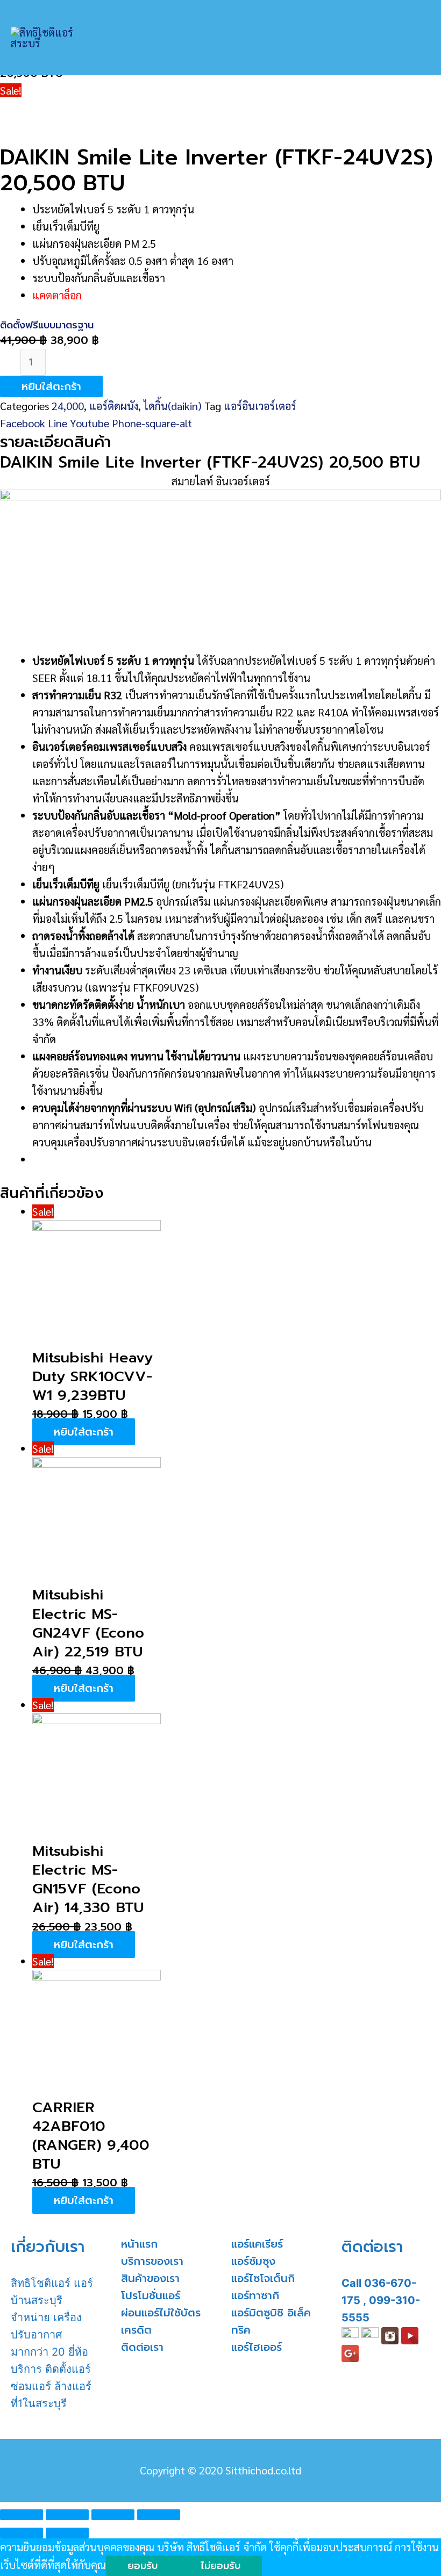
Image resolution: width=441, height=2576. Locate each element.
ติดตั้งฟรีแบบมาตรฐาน (47, 325)
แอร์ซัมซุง (253, 2261)
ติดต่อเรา (142, 2347)
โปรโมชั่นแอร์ (151, 2295)
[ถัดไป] (67, 2533)
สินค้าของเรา (150, 2278)
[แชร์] (67, 2515)
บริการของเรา (152, 2261)
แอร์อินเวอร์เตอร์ (260, 406)
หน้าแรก (139, 2244)
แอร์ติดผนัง (114, 406)
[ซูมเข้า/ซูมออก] (159, 2515)
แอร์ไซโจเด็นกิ (263, 2278)
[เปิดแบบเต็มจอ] (113, 2515)
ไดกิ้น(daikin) (173, 406)
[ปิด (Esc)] (22, 2515)
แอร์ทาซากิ (255, 2295)
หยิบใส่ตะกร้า (51, 386)
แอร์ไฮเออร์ (257, 2347)
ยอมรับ (143, 2566)
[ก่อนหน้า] (22, 2533)
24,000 (68, 406)
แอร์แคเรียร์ (257, 2244)
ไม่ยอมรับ (220, 2566)
